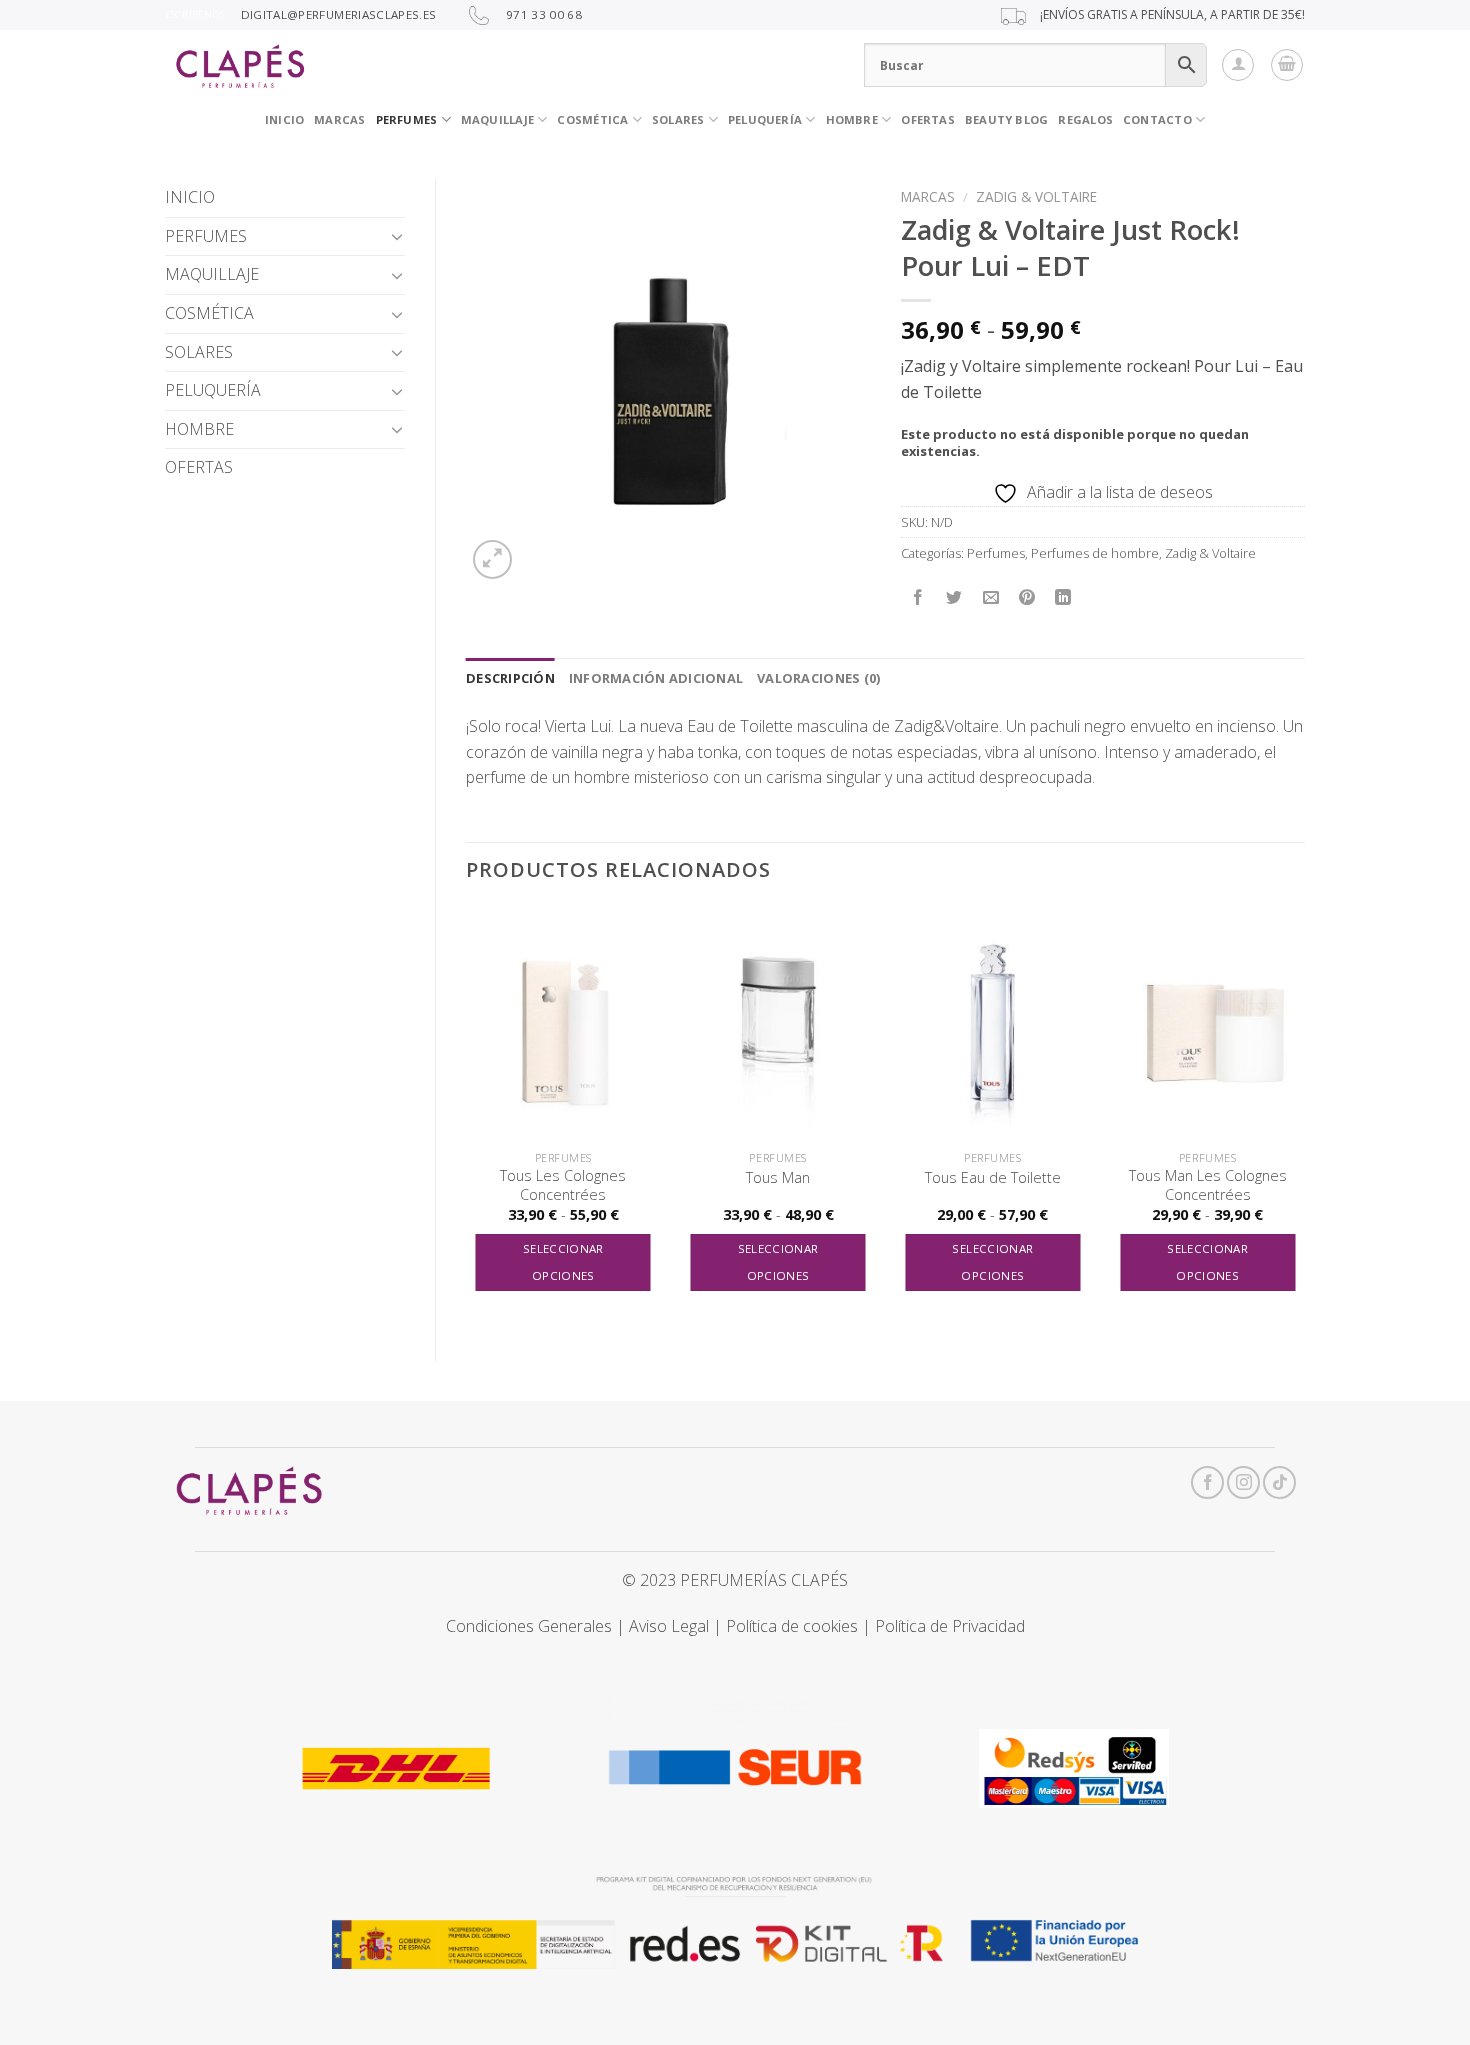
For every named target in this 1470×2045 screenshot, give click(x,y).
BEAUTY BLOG (1006, 119)
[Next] (1304, 1117)
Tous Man (778, 1178)
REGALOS (1085, 119)
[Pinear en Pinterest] (1026, 597)
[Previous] (467, 1117)
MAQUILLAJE (212, 274)
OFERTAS (928, 119)
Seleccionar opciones (563, 1262)
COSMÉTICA (592, 119)
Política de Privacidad (950, 1626)
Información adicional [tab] (656, 678)
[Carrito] (1287, 65)
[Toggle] (397, 236)
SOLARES (678, 119)
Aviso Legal (669, 1626)
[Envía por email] (990, 597)
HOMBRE (199, 429)
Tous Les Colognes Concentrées (563, 1185)
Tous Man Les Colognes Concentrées (1208, 1185)
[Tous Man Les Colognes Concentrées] (1207, 1024)
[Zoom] (492, 559)
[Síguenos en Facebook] (1207, 1482)
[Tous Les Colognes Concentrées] (563, 1024)
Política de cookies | (800, 1626)
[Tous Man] (778, 1024)
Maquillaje (497, 119)
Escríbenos (194, 14)
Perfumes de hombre (1095, 553)
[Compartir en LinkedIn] (1063, 597)
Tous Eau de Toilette (993, 1178)
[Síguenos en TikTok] (1279, 1482)
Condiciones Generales (529, 1626)
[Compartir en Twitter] (954, 597)
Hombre (852, 119)
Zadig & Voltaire (1036, 196)
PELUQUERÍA (765, 119)
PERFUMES (407, 119)
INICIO (284, 119)
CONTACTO (1157, 119)
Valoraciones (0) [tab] (818, 678)
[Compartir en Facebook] (918, 597)
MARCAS (339, 119)
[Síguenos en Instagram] (1243, 1482)
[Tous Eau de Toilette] (992, 1024)
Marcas (928, 196)
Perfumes (996, 553)
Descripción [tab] (510, 678)
